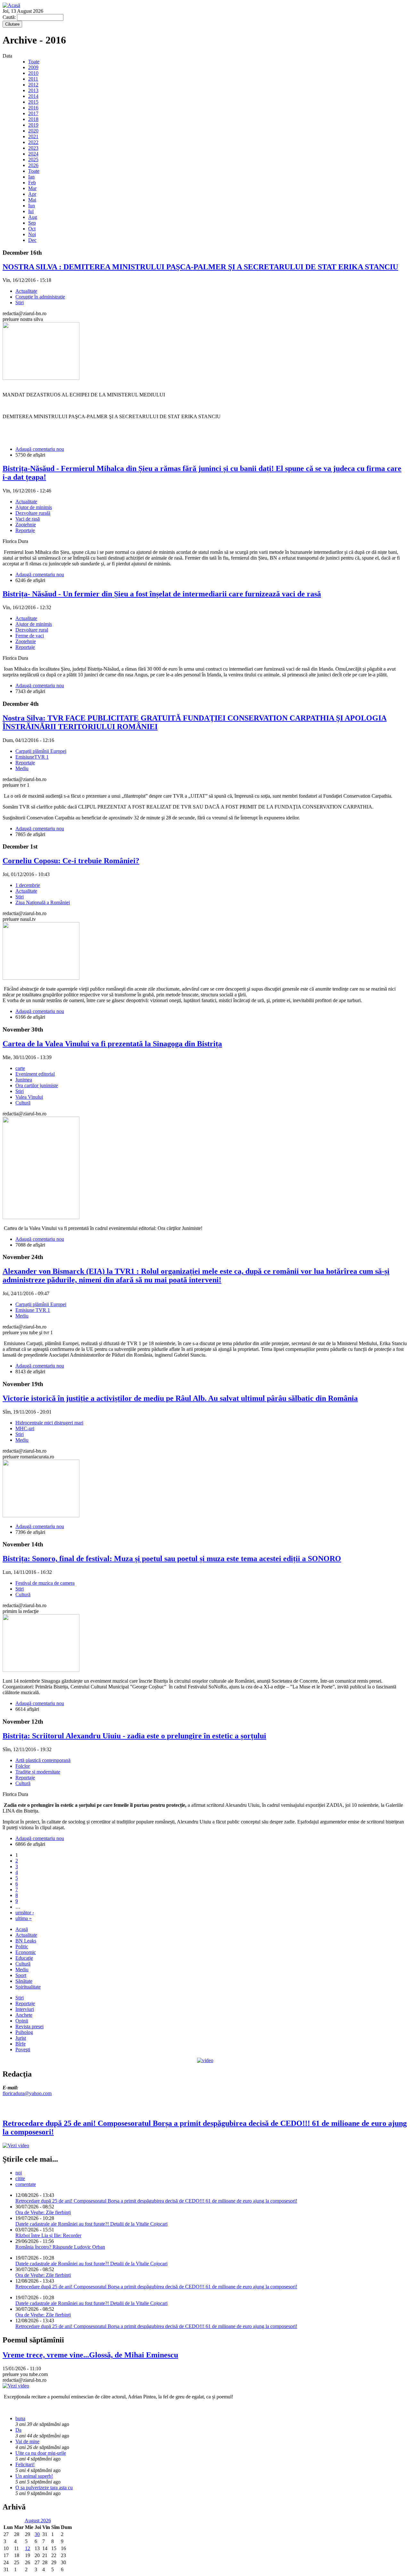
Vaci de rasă (28, 519)
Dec (32, 240)
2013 (33, 90)
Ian (31, 177)
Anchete (24, 2015)
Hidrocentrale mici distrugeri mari (49, 1423)
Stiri (20, 303)
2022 (33, 142)
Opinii (22, 2021)
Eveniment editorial (35, 1074)
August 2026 (38, 2520)
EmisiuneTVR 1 (32, 757)
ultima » (24, 1918)
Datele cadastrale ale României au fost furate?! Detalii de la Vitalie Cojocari (91, 2224)
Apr (32, 194)
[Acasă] (11, 5)
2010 (33, 73)
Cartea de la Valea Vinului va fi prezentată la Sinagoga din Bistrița (112, 1044)
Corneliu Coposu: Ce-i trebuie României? (71, 861)
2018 (33, 119)
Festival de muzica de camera (45, 1583)
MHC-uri (25, 1428)
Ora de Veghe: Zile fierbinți (43, 2212)
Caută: (10, 17)
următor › (25, 1913)
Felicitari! (25, 2464)
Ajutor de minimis (34, 507)
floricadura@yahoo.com (27, 2093)
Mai (32, 200)
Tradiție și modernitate (38, 1772)
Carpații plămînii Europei (41, 751)
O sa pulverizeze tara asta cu (44, 2488)
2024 (33, 154)
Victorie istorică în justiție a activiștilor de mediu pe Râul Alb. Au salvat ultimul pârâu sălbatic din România (180, 1398)
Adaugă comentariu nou (40, 449)
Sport (21, 1975)
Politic (22, 1946)
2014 (33, 96)
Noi (32, 234)
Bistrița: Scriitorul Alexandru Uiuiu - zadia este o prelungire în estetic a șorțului (134, 1736)
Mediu (22, 768)
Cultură (23, 1103)
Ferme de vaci (30, 636)
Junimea (24, 1080)
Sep (32, 223)
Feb (32, 183)
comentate (26, 2184)
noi (19, 2173)
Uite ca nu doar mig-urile (41, 2453)
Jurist (21, 2038)
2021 (33, 136)
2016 (33, 108)
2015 (33, 102)
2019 (33, 125)
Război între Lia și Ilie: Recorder (48, 2235)
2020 (33, 131)
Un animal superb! (34, 2476)
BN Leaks (26, 1941)
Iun (32, 206)
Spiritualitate (28, 1987)
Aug (33, 217)
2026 (33, 165)
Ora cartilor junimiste (37, 1085)
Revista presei (29, 2026)
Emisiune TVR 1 (33, 1310)
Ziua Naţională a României (43, 902)
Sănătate (24, 1981)
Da (18, 2430)
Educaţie (24, 1958)
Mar (32, 188)
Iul (31, 211)
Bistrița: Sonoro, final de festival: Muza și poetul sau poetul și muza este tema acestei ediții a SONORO (172, 1559)
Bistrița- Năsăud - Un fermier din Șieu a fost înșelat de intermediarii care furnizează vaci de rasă (162, 594)
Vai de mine (27, 2441)
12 (28, 2548)
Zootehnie (26, 525)
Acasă (22, 1929)
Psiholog (24, 2032)
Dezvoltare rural (32, 630)
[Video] (205, 2060)
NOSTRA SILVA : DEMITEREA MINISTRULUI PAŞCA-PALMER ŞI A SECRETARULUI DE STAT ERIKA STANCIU (200, 267)
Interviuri (25, 2009)
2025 (33, 160)
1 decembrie (28, 885)
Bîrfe (20, 2044)
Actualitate (26, 291)
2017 (33, 113)
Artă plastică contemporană (43, 1760)
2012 (33, 85)
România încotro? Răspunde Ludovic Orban (60, 2247)
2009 (33, 67)
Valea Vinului (29, 1097)
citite (20, 2178)
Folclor (23, 1766)
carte (20, 1068)
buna (20, 2418)
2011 (33, 79)
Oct (32, 229)
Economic (26, 1952)
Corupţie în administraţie (40, 297)
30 (37, 2534)
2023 (33, 148)
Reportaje (25, 530)
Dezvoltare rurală (33, 513)
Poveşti (23, 2050)
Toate (34, 62)
